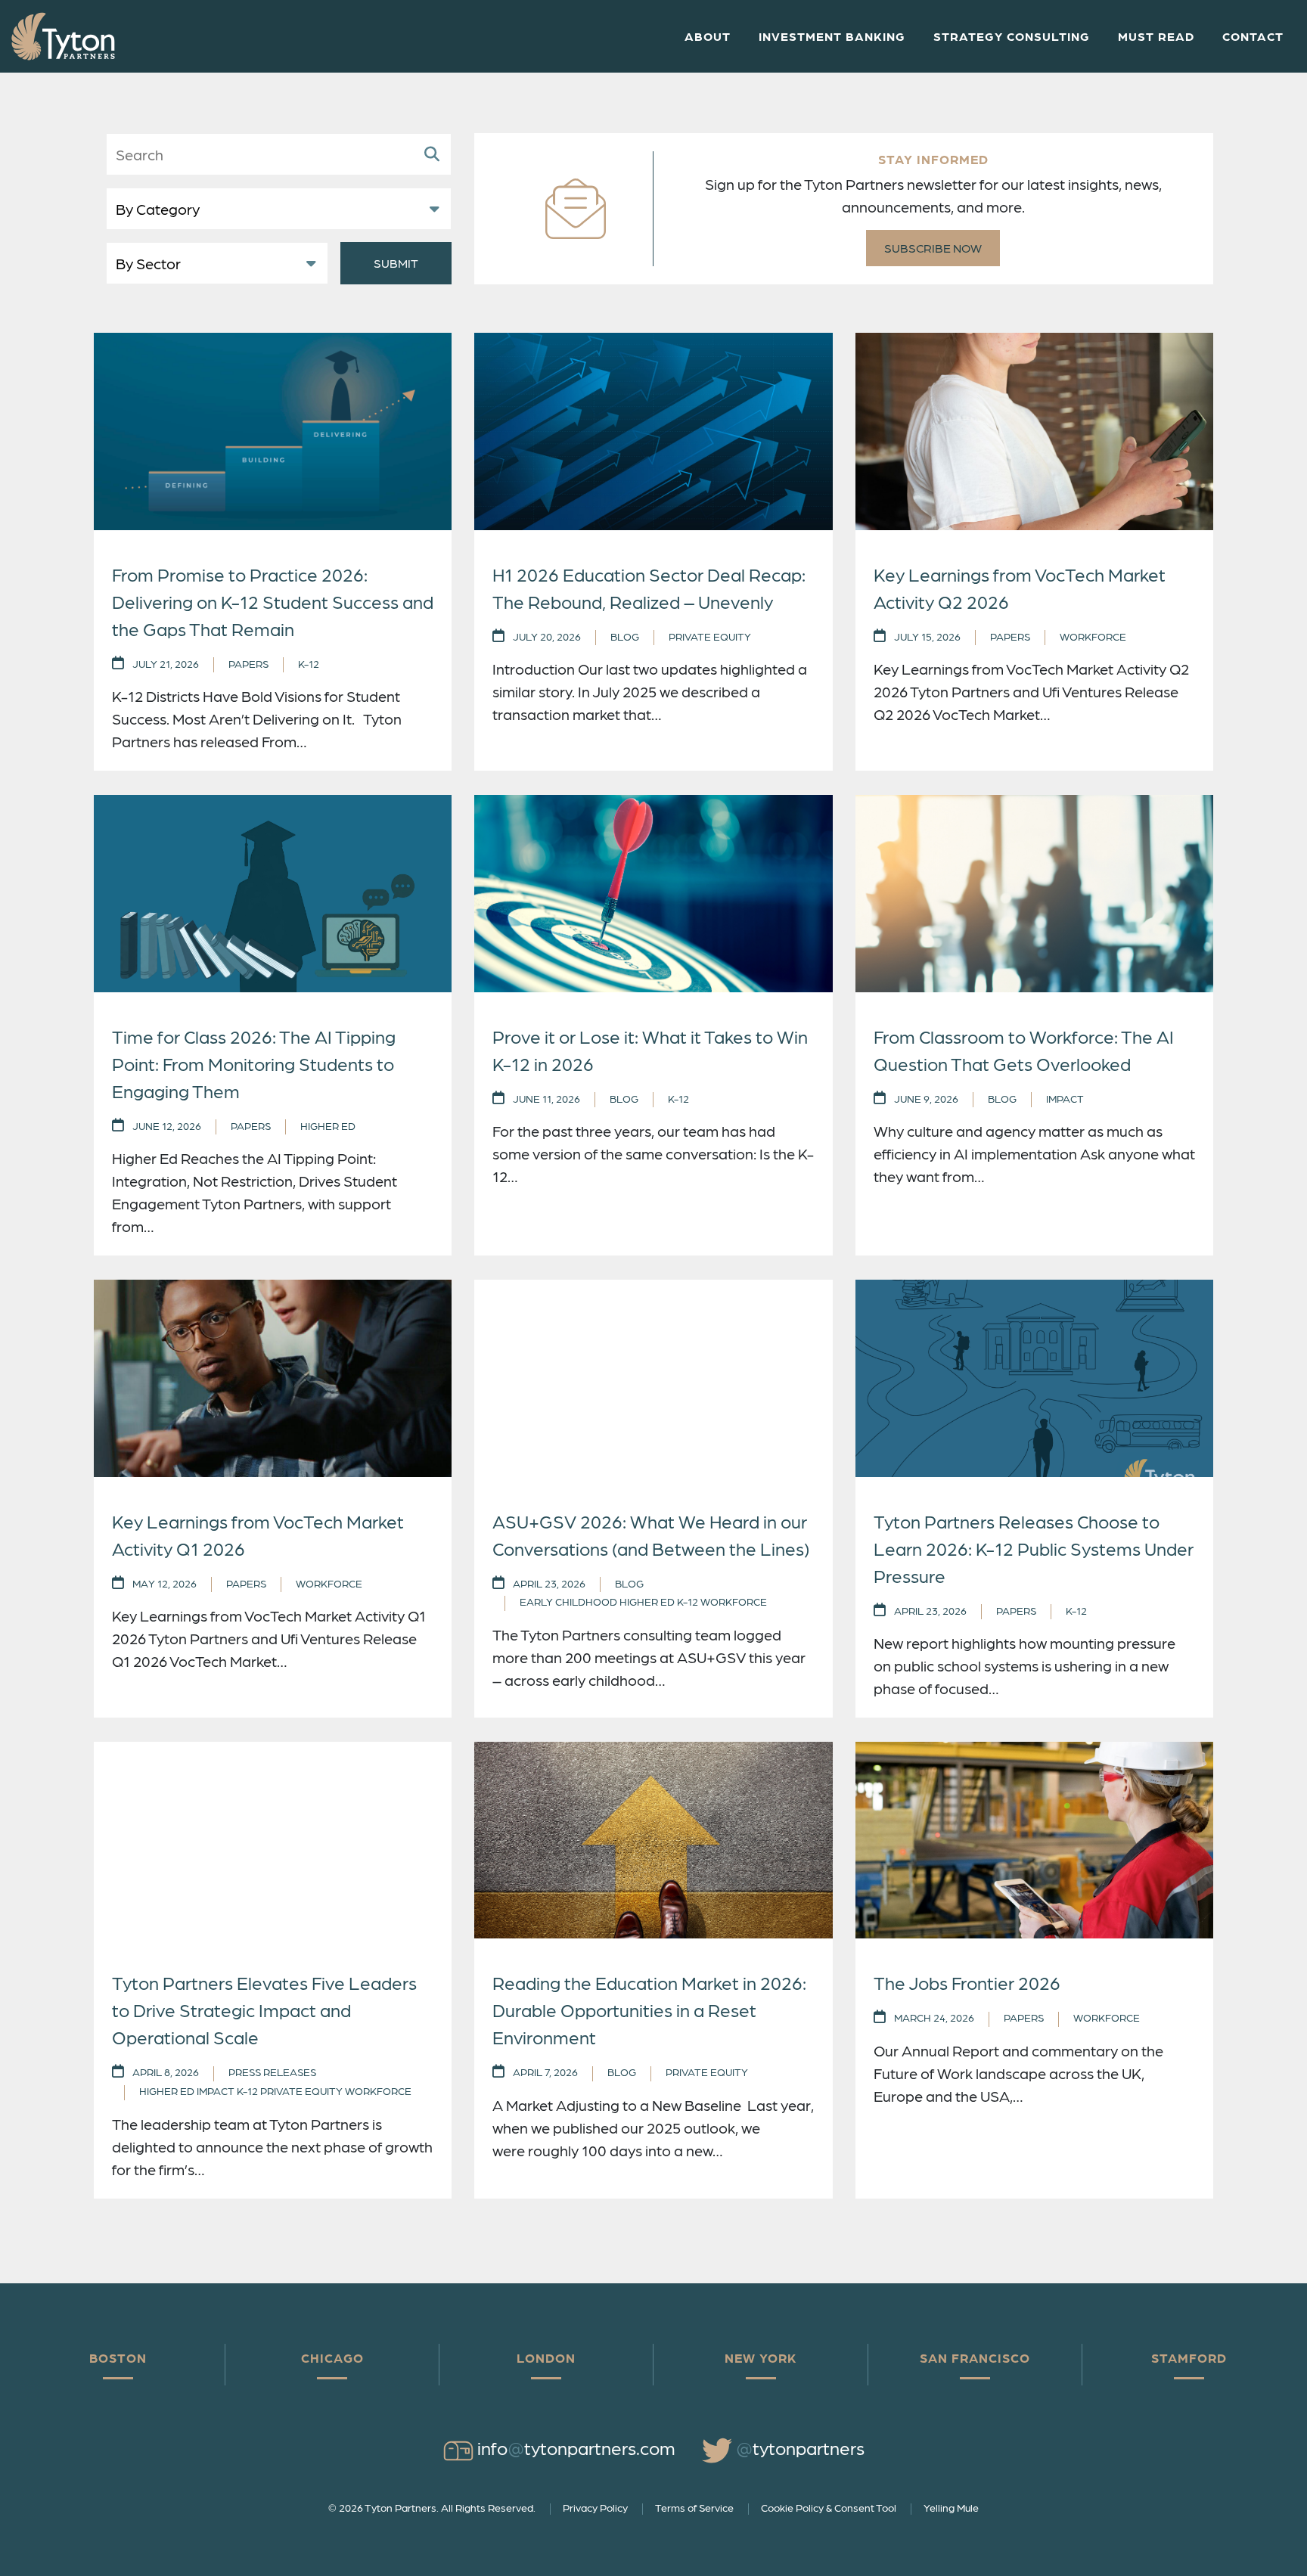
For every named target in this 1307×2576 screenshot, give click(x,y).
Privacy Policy (595, 2507)
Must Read (1156, 36)
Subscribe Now (933, 248)
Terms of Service (694, 2507)
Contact (1253, 36)
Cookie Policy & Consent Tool (829, 2507)
